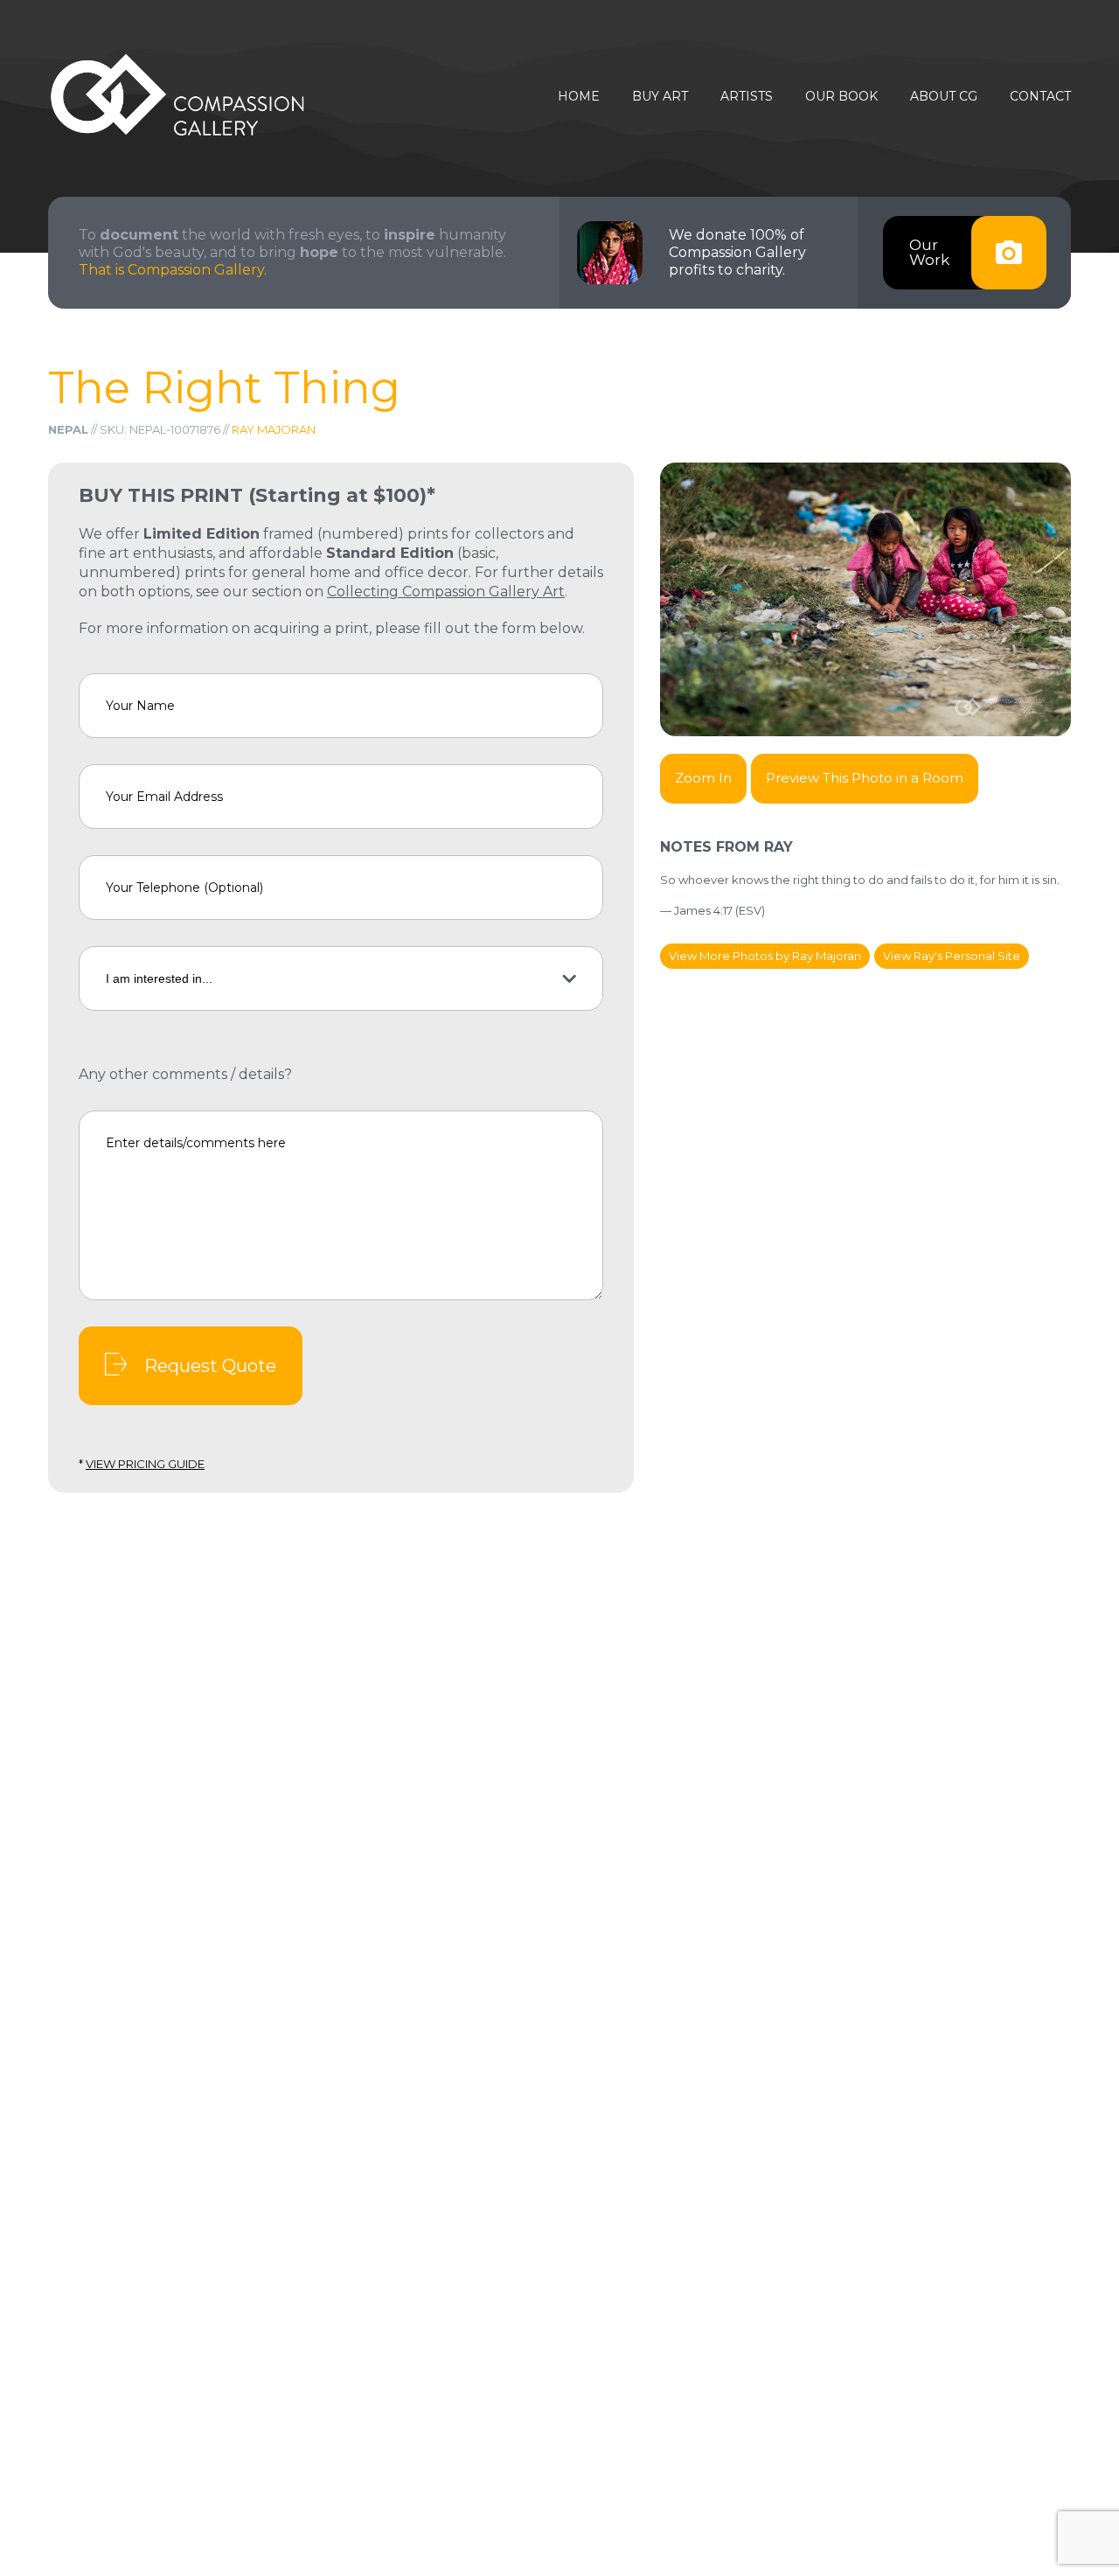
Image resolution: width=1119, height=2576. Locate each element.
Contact (1040, 97)
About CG (944, 97)
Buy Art (660, 97)
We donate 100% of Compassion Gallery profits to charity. (737, 252)
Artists (747, 97)
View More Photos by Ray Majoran (765, 956)
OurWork (929, 252)
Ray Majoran (274, 429)
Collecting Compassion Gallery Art (446, 592)
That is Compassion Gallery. (173, 270)
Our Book (841, 97)
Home (579, 97)
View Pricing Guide (145, 1464)
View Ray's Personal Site (952, 956)
